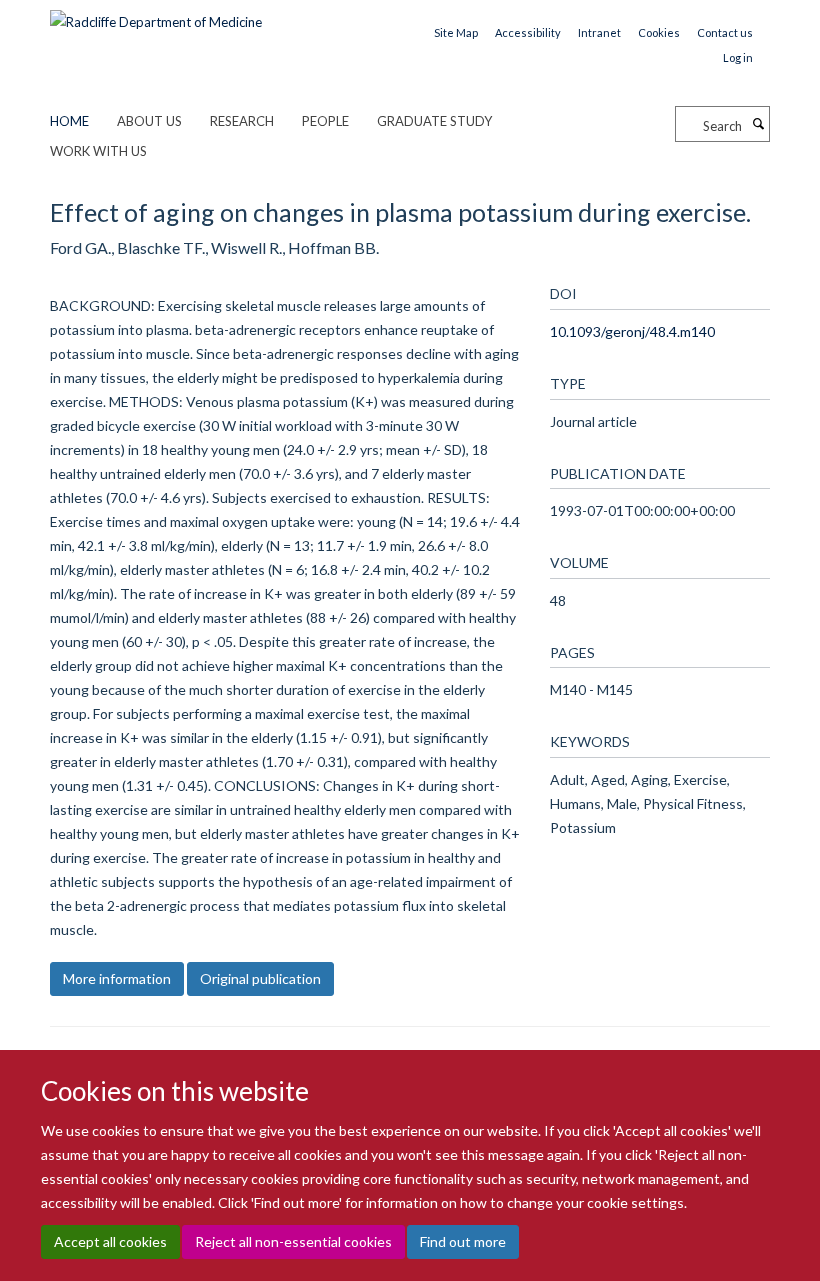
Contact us (725, 32)
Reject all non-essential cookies (293, 1241)
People (325, 121)
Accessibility (528, 32)
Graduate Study (434, 121)
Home (69, 121)
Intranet (599, 32)
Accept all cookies (110, 1241)
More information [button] (117, 978)
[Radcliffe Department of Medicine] (156, 15)
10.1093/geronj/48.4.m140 (632, 331)
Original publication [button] (260, 978)
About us (149, 121)
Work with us (98, 151)
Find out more (463, 1241)
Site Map (456, 32)
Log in (738, 57)
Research (242, 121)
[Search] (758, 124)
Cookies (659, 32)
